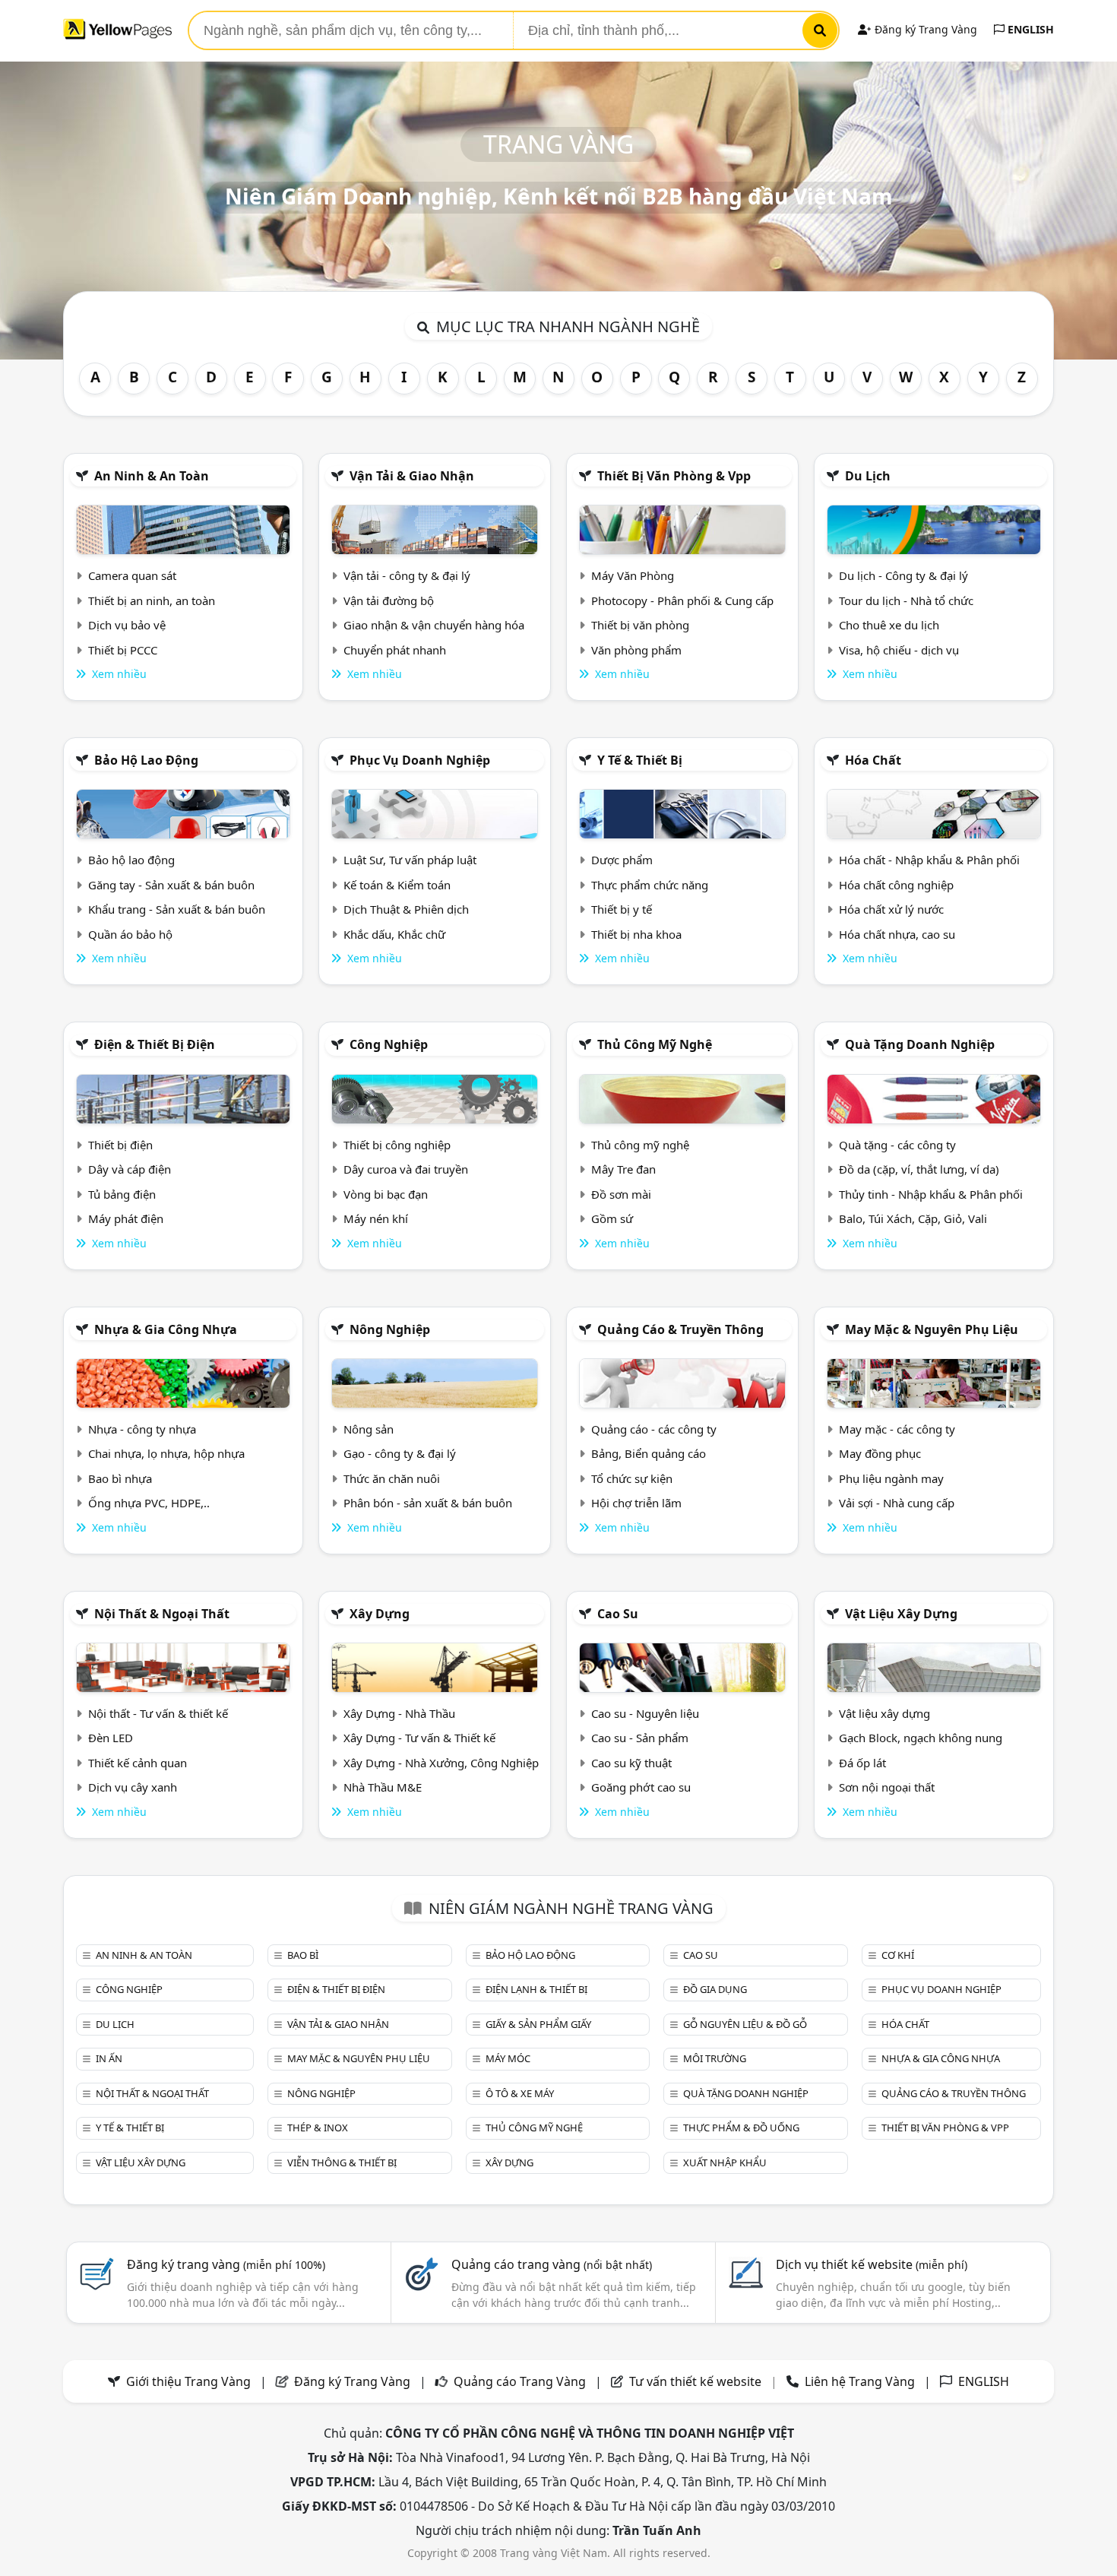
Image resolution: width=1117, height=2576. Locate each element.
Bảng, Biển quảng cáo (649, 1453)
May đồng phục (880, 1453)
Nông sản (369, 1429)
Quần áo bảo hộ (130, 934)
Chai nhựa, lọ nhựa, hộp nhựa (166, 1453)
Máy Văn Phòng (633, 575)
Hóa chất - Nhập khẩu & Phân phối (929, 860)
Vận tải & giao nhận (412, 476)
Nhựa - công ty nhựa (142, 1429)
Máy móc (508, 2058)
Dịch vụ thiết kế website (872, 2264)
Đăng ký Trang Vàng (924, 29)
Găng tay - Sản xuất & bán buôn (171, 885)
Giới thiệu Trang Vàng (188, 2381)
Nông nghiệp (390, 1329)
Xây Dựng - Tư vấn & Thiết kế (419, 1738)
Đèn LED (111, 1738)
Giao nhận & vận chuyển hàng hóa (434, 625)
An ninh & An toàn (152, 476)
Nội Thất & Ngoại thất (162, 1614)
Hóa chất (873, 760)
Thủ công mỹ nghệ (655, 1044)
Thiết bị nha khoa (636, 934)
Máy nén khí (376, 1218)
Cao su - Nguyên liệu (645, 1713)
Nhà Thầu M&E (383, 1787)
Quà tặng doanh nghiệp (920, 1044)
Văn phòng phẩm (636, 650)
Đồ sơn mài (621, 1194)
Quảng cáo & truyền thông (680, 1329)
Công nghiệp (389, 1044)
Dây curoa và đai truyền (406, 1169)
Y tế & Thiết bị (640, 760)
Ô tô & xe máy (520, 2093)
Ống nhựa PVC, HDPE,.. (149, 1503)
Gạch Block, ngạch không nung (921, 1738)
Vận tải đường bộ (389, 600)
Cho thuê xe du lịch (889, 625)
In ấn (109, 2058)
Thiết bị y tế (622, 909)
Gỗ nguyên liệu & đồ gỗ (745, 2024)
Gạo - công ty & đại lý (400, 1453)
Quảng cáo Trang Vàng (520, 2381)
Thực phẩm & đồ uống (741, 2128)
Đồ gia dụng (715, 1989)
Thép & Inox (318, 2128)
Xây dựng (380, 1614)
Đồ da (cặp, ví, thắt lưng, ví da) (919, 1169)
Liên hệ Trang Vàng (860, 2381)
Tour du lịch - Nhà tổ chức (906, 600)
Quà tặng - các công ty (897, 1145)
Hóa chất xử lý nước (891, 909)
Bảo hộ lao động (146, 760)
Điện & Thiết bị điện (155, 1044)
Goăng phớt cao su (641, 1787)
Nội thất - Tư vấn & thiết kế (158, 1713)
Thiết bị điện (120, 1145)
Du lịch (868, 476)
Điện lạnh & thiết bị (536, 1989)
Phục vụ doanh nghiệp (420, 760)
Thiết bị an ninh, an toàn (152, 600)
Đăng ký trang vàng (226, 2264)
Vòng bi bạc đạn (386, 1194)
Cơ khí (898, 1955)
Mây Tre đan (623, 1169)
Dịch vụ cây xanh (133, 1787)
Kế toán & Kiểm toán (397, 885)
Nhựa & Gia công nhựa (166, 1329)
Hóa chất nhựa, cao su (897, 934)
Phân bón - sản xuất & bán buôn (428, 1503)
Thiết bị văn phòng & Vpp (674, 476)
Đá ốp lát (862, 1763)
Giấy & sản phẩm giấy (538, 2024)
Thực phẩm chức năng (650, 885)
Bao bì (303, 1955)
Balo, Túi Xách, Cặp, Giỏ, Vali (913, 1218)
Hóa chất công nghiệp (896, 885)
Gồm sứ (612, 1218)
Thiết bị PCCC (123, 650)
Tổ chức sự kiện (632, 1478)
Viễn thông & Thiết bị (342, 2163)
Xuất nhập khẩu (725, 2163)
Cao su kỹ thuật (631, 1763)
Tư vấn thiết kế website (697, 2381)
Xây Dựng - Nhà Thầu (399, 1713)
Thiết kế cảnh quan (138, 1763)
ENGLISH (1029, 29)
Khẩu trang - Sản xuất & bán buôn (177, 909)
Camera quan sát (132, 575)
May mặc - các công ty (897, 1429)
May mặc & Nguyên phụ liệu (932, 1329)
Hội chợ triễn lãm (636, 1503)
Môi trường (715, 2058)
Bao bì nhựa (120, 1478)
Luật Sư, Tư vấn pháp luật (410, 860)
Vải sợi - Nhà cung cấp (897, 1503)
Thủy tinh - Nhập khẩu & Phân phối (931, 1194)
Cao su (618, 1614)
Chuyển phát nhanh (395, 650)
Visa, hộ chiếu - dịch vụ (899, 650)
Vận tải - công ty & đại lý (407, 575)
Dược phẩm (622, 860)
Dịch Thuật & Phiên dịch (406, 909)
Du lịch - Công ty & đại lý (903, 575)
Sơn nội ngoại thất (887, 1787)
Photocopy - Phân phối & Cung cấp (682, 600)
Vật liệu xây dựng (901, 1614)
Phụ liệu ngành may (891, 1478)
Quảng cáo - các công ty (654, 1429)
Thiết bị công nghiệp (397, 1145)
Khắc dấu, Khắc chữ (394, 934)
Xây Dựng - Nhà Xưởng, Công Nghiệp (441, 1763)
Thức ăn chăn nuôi (392, 1478)
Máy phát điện (126, 1218)
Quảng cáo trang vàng (552, 2264)
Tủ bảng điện (122, 1194)
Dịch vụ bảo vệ (127, 625)
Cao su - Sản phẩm (640, 1738)
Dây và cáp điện (130, 1169)
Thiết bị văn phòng (640, 625)
